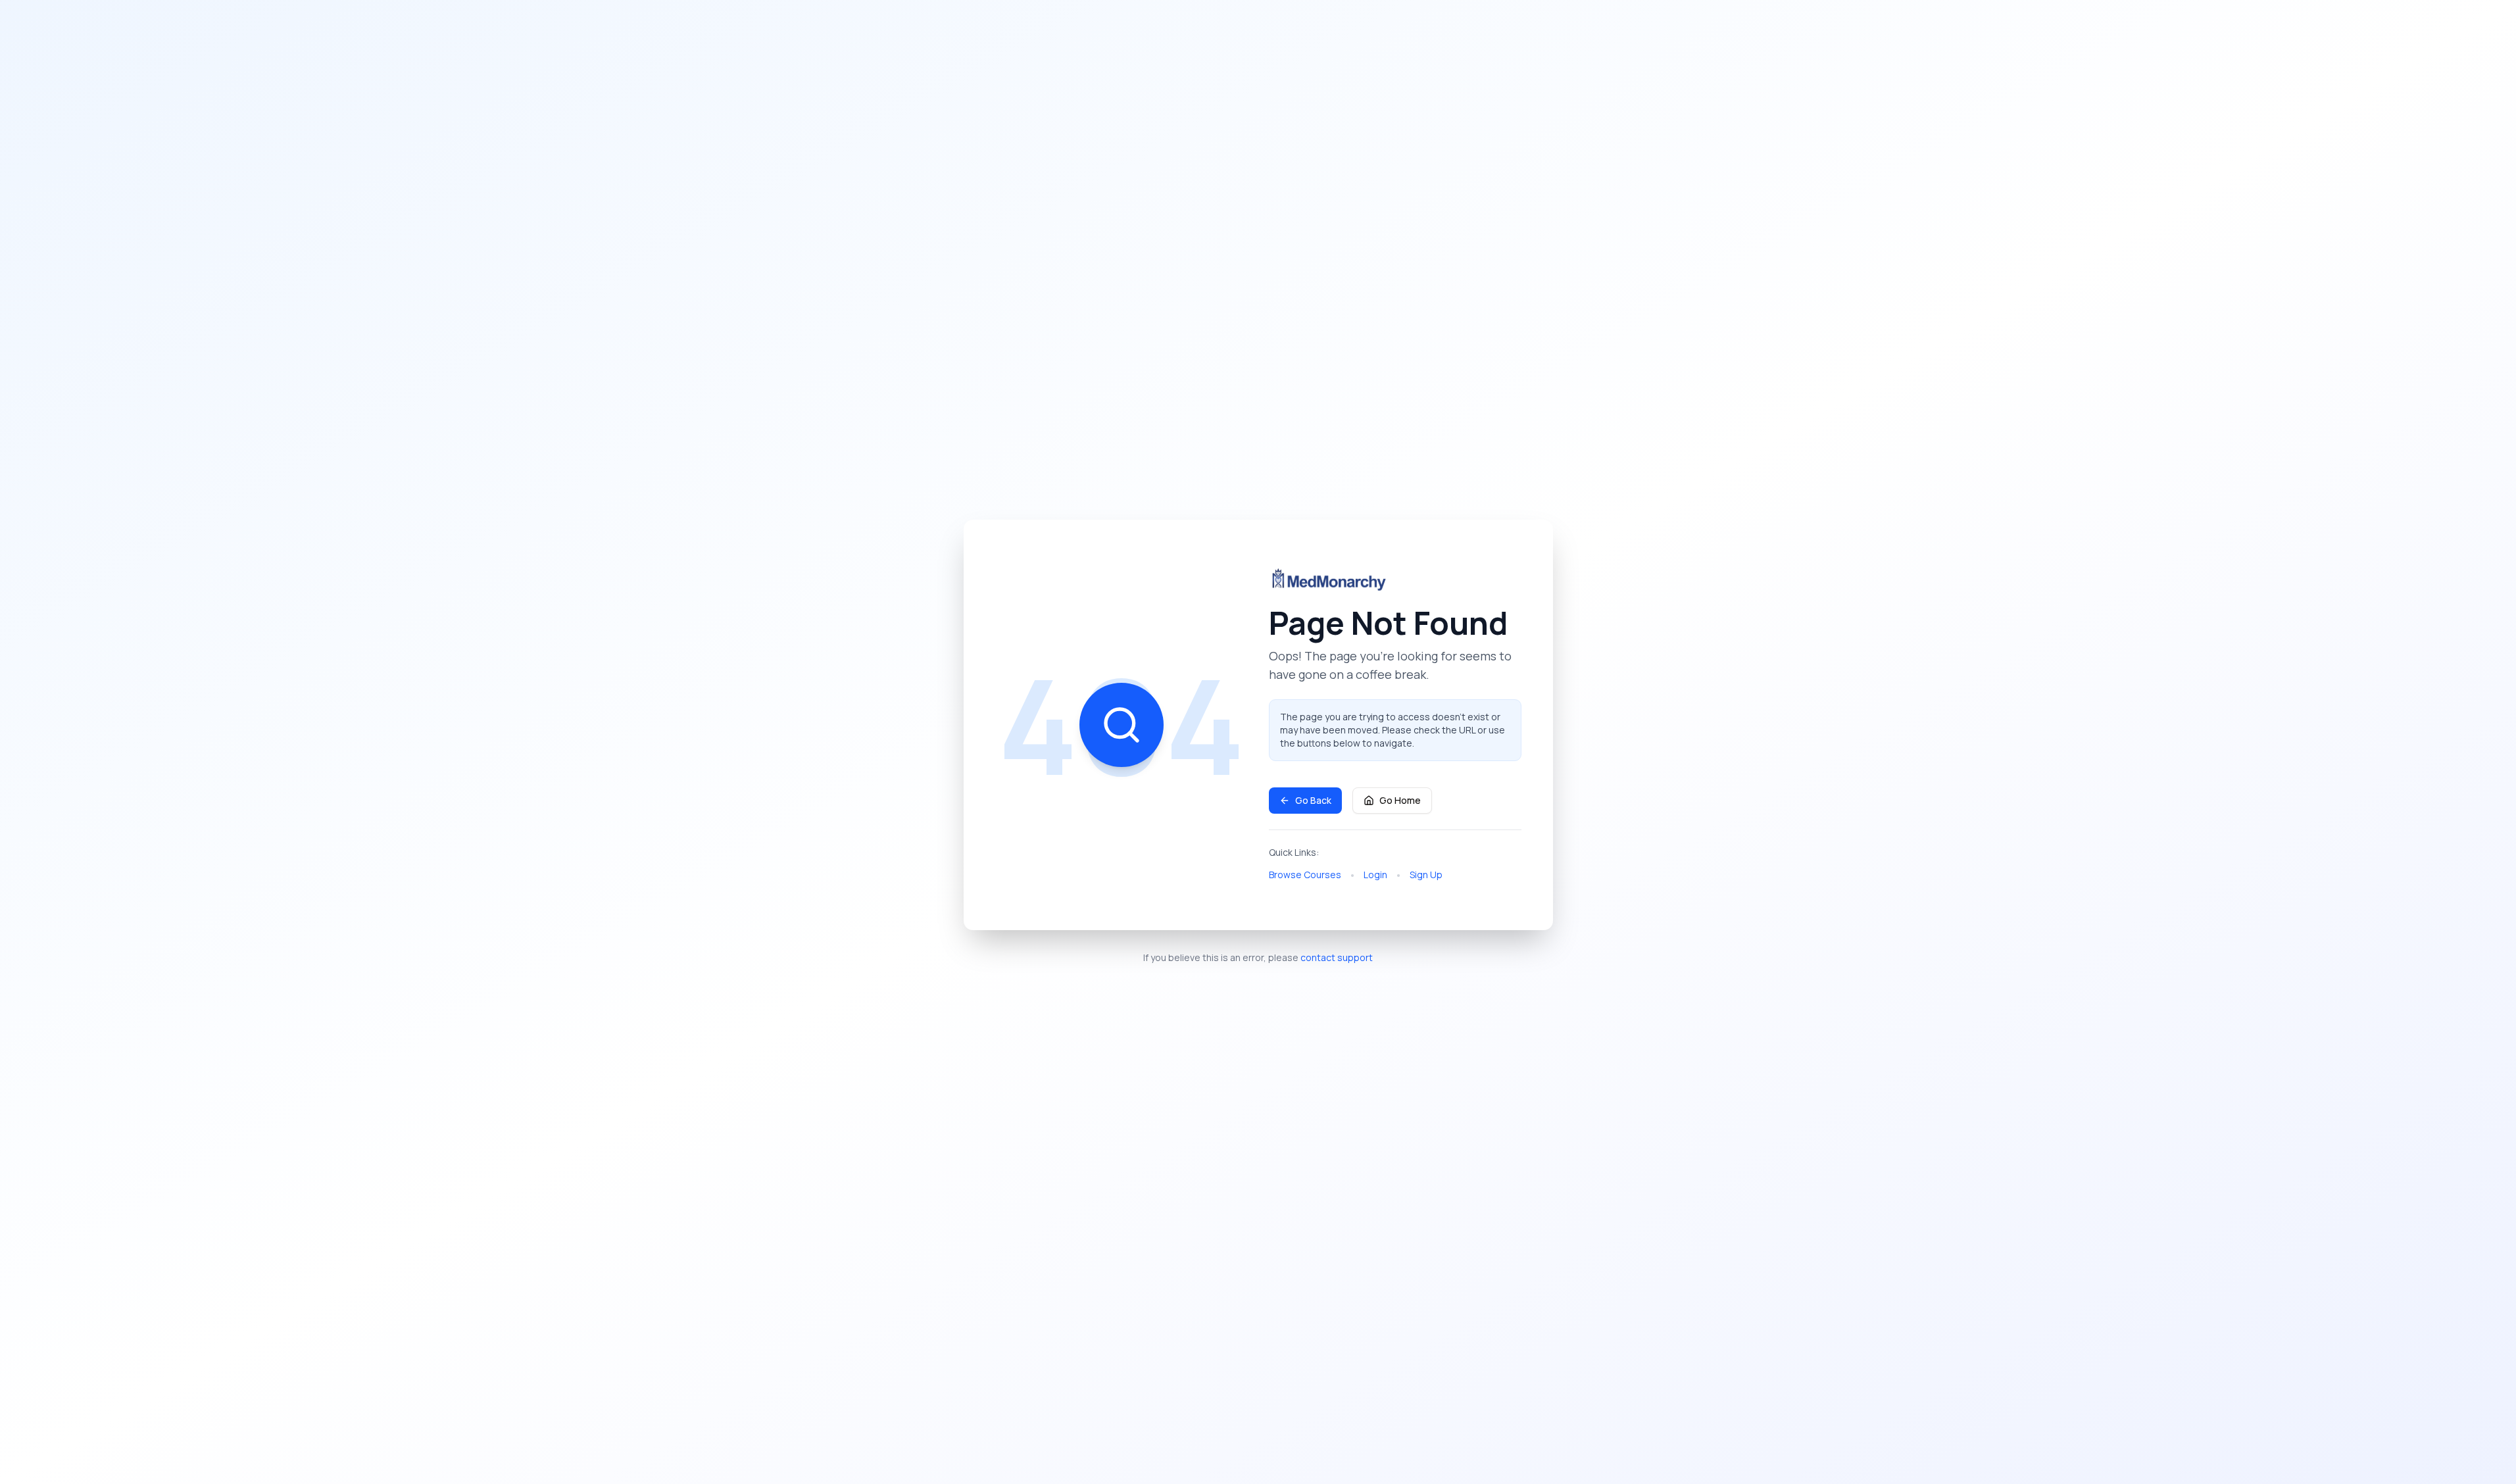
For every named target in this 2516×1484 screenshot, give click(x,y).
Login (1375, 875)
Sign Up (1426, 875)
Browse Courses (1305, 875)
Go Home (1400, 800)
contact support (1337, 957)
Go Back (1313, 800)
